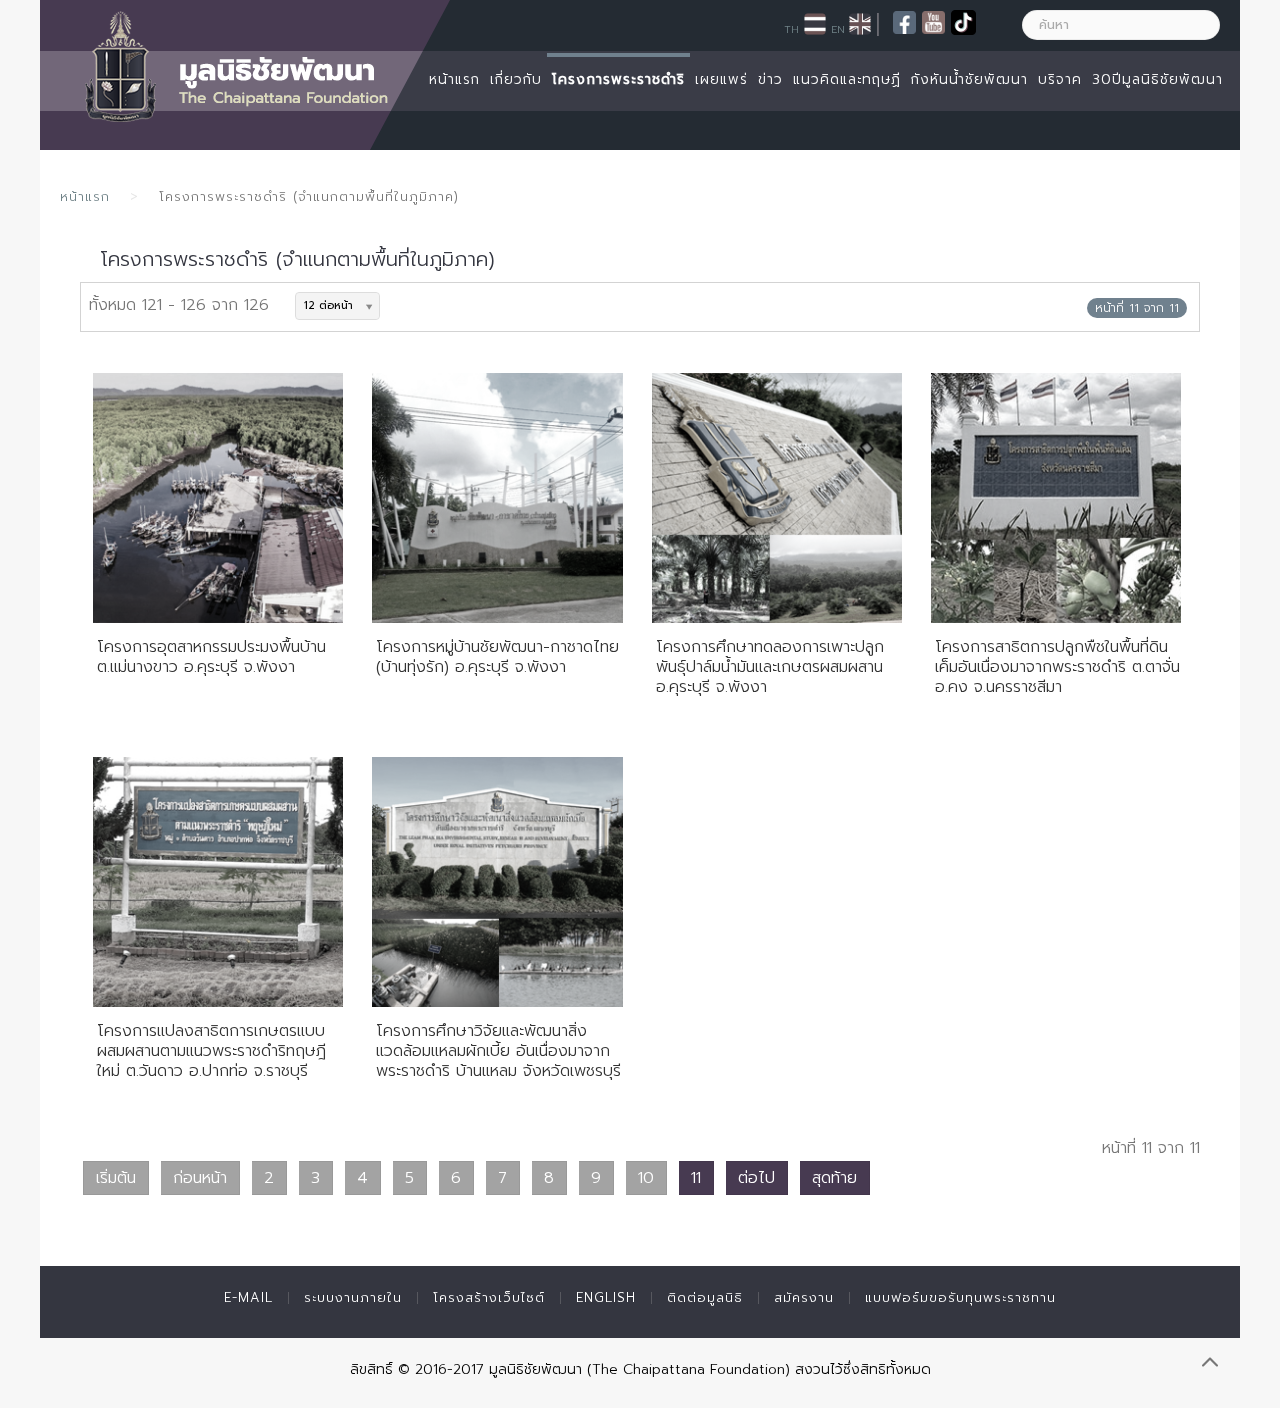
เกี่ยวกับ (516, 79)
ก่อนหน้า (200, 1178)
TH (791, 29)
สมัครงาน (804, 1297)
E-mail (248, 1297)
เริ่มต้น (116, 1178)
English (606, 1297)
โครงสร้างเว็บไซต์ (489, 1297)
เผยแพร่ (721, 79)
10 (646, 1178)
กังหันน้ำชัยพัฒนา (969, 79)
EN (838, 29)
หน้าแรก (454, 79)
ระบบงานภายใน (353, 1297)
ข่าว (770, 79)
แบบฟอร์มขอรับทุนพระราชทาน (960, 1297)
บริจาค (1060, 79)
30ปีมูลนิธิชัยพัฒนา (1157, 79)
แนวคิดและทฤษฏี (847, 79)
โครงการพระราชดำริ (618, 79)
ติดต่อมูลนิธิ (705, 1297)
